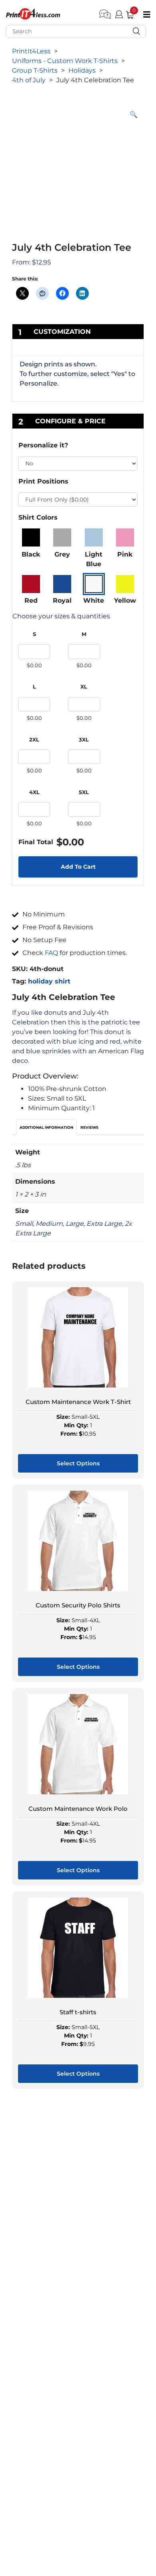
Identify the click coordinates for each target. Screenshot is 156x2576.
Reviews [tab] (89, 1127)
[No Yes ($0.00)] (78, 463)
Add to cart (78, 867)
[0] (127, 13)
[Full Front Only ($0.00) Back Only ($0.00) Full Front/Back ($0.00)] (78, 500)
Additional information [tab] (46, 1127)
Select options (78, 1463)
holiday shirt (49, 981)
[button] (134, 115)
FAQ (51, 953)
